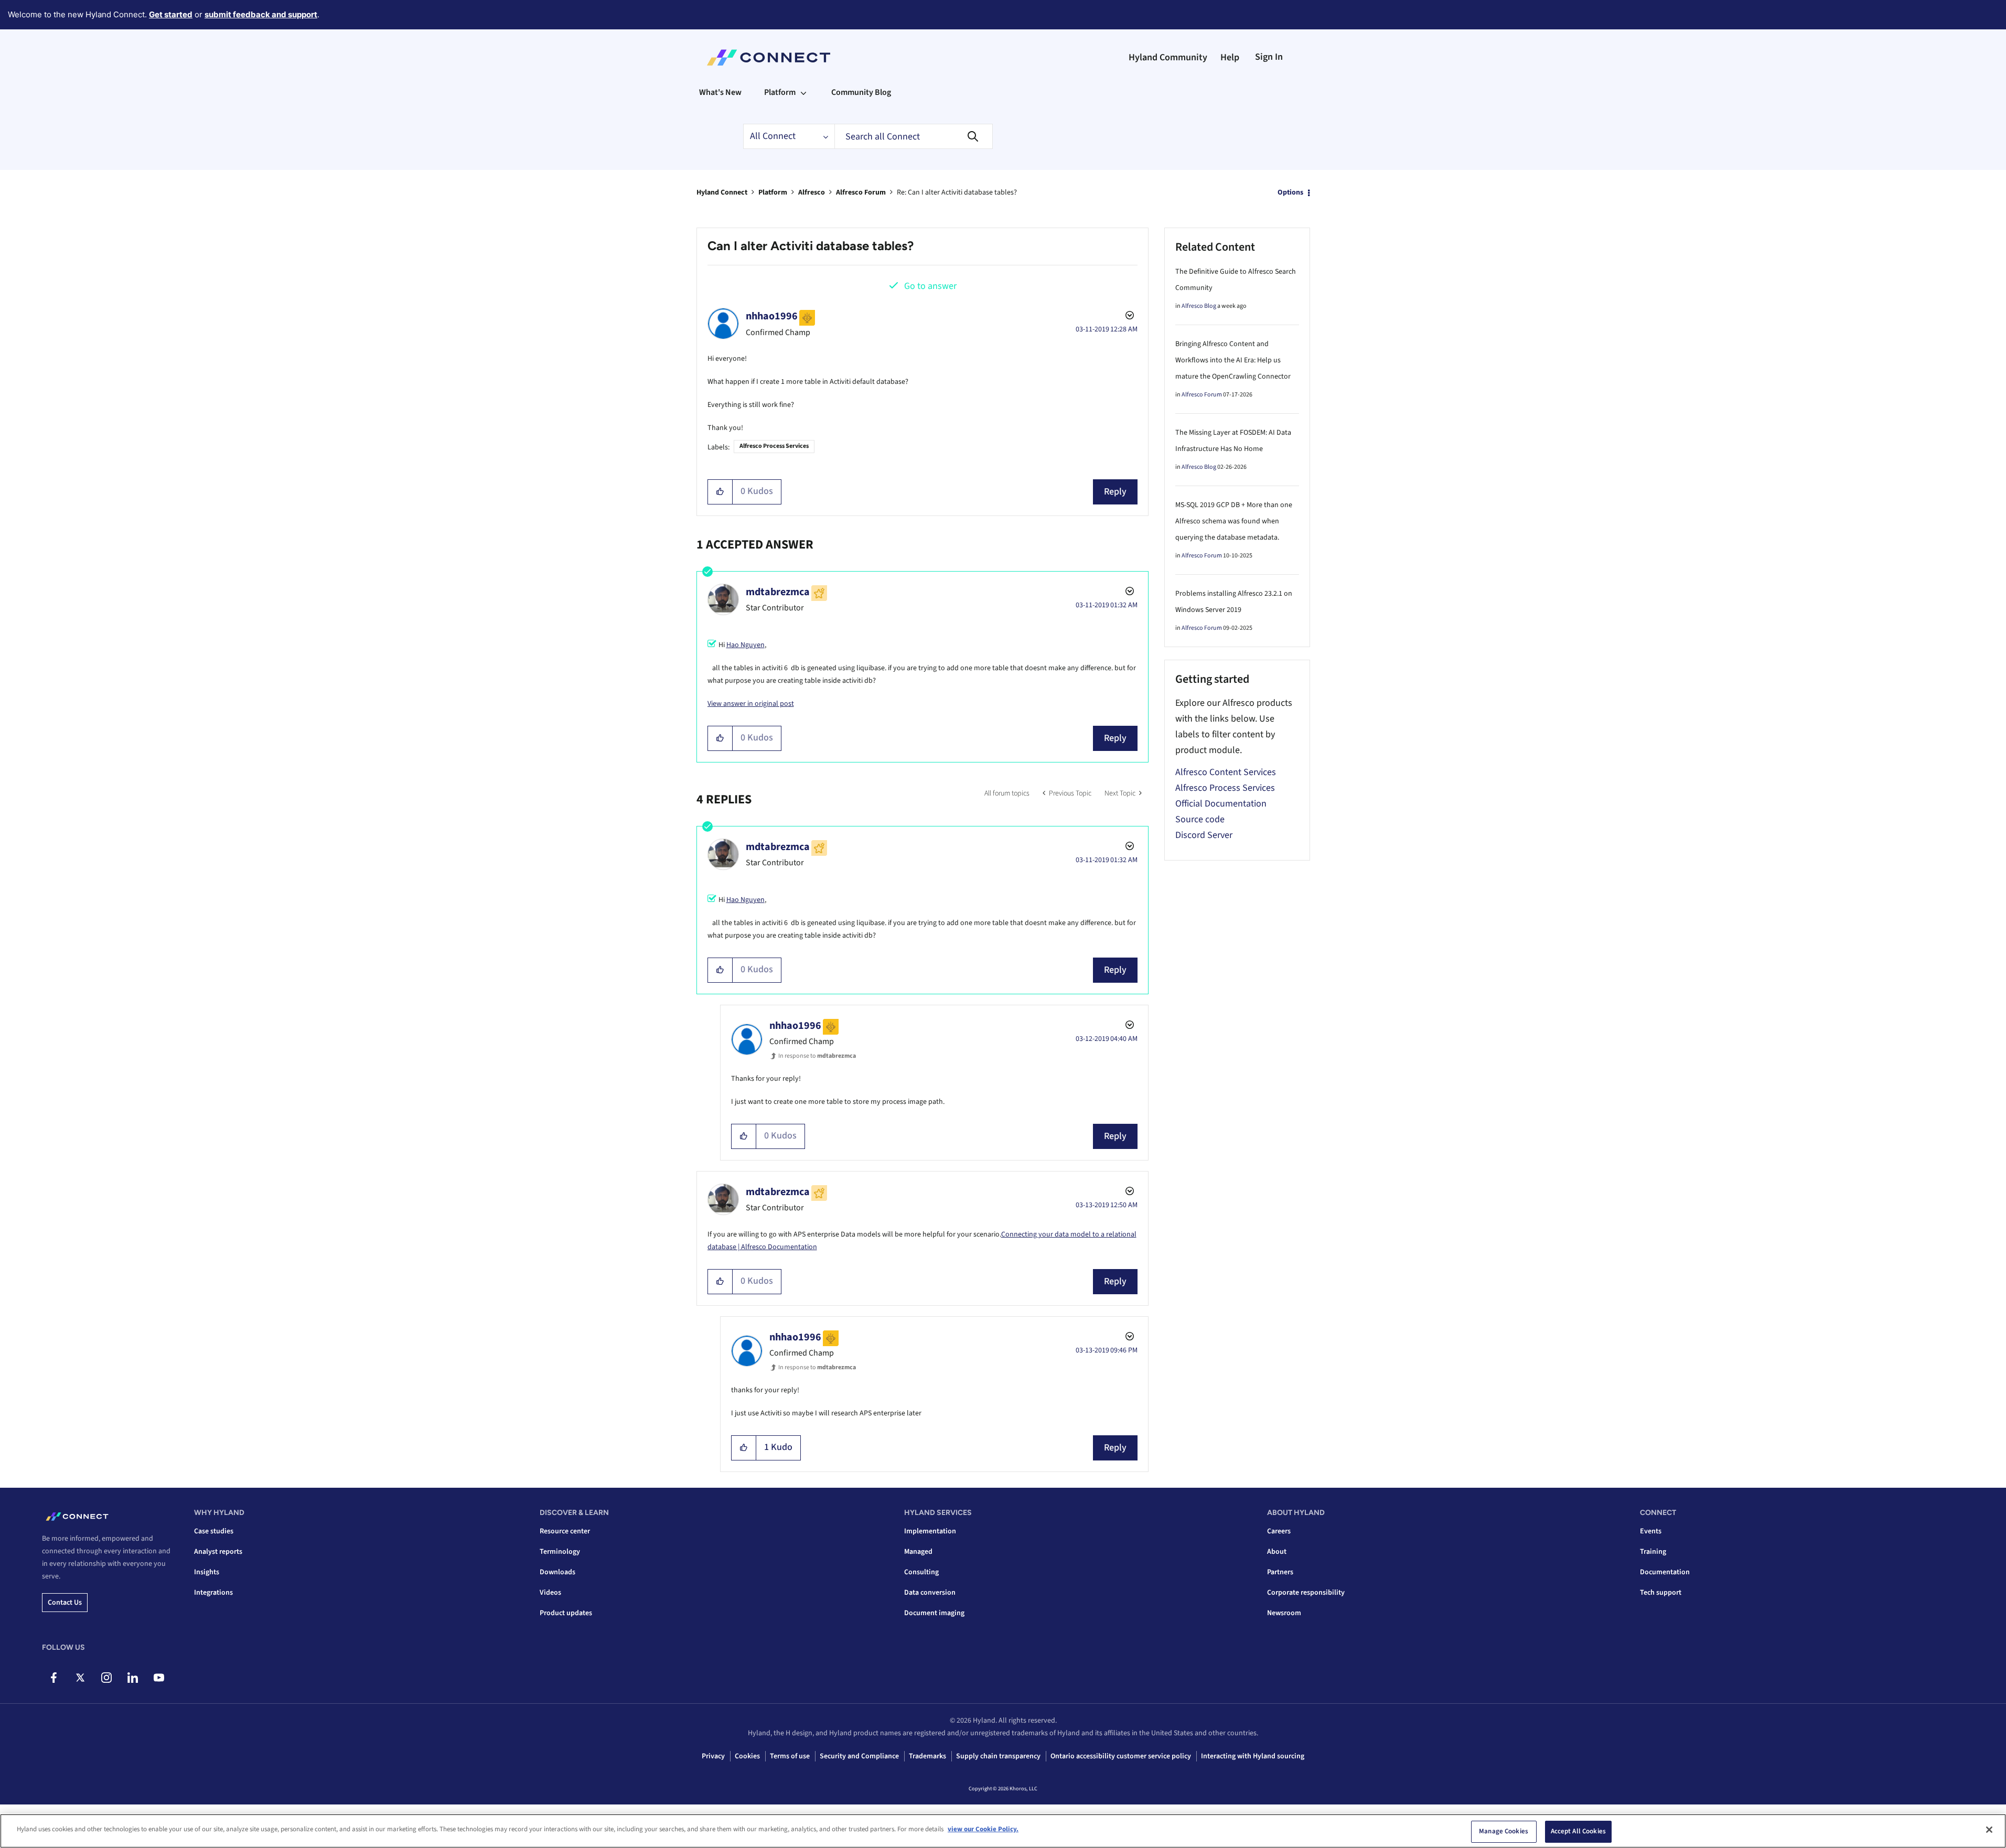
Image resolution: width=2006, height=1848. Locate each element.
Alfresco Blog (1199, 306)
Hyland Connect (722, 192)
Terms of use (790, 1756)
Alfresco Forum (861, 192)
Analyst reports (218, 1552)
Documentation (1665, 1572)
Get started (171, 14)
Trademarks (927, 1756)
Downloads (557, 1572)
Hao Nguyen (745, 645)
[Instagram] (106, 1678)
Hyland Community (1168, 57)
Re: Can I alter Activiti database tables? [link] (957, 192)
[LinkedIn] (132, 1678)
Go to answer (930, 286)
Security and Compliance (859, 1756)
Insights (207, 1572)
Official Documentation (1221, 804)
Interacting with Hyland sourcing (1253, 1756)
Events (1651, 1531)
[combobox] (914, 136)
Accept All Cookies (1578, 1831)
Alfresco (812, 192)
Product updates (566, 1613)
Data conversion (930, 1593)
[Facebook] (54, 1678)
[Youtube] (159, 1678)
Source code (1200, 819)
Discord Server (1204, 835)
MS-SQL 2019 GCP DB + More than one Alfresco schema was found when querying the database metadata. (1234, 521)
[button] (720, 492)
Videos (550, 1593)
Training (1653, 1552)
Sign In (1269, 57)
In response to (817, 1056)
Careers (1279, 1531)
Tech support (1661, 1593)
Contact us (65, 1603)
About (1277, 1552)
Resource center (565, 1531)
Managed (918, 1552)
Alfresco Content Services (1226, 772)
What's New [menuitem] (720, 92)
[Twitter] (80, 1678)
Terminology (560, 1552)
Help (1230, 57)
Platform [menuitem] (780, 92)
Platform (773, 192)
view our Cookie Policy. (983, 1829)
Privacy (713, 1756)
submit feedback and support (261, 14)
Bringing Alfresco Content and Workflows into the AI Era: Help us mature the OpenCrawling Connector (1233, 360)
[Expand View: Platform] (803, 92)
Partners (1280, 1572)
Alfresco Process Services (774, 446)
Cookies (747, 1756)
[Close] (1989, 1830)
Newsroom (1284, 1613)
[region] (1003, 1831)
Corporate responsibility (1306, 1593)
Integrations (213, 1593)
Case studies (214, 1531)
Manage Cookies (1504, 1831)
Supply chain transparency (998, 1756)
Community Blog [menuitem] (861, 92)
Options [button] (1290, 192)
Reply (1115, 492)
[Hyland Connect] (769, 58)
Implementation (930, 1531)
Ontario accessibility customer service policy (1121, 1756)
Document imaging (934, 1613)
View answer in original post (751, 704)
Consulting (921, 1572)
